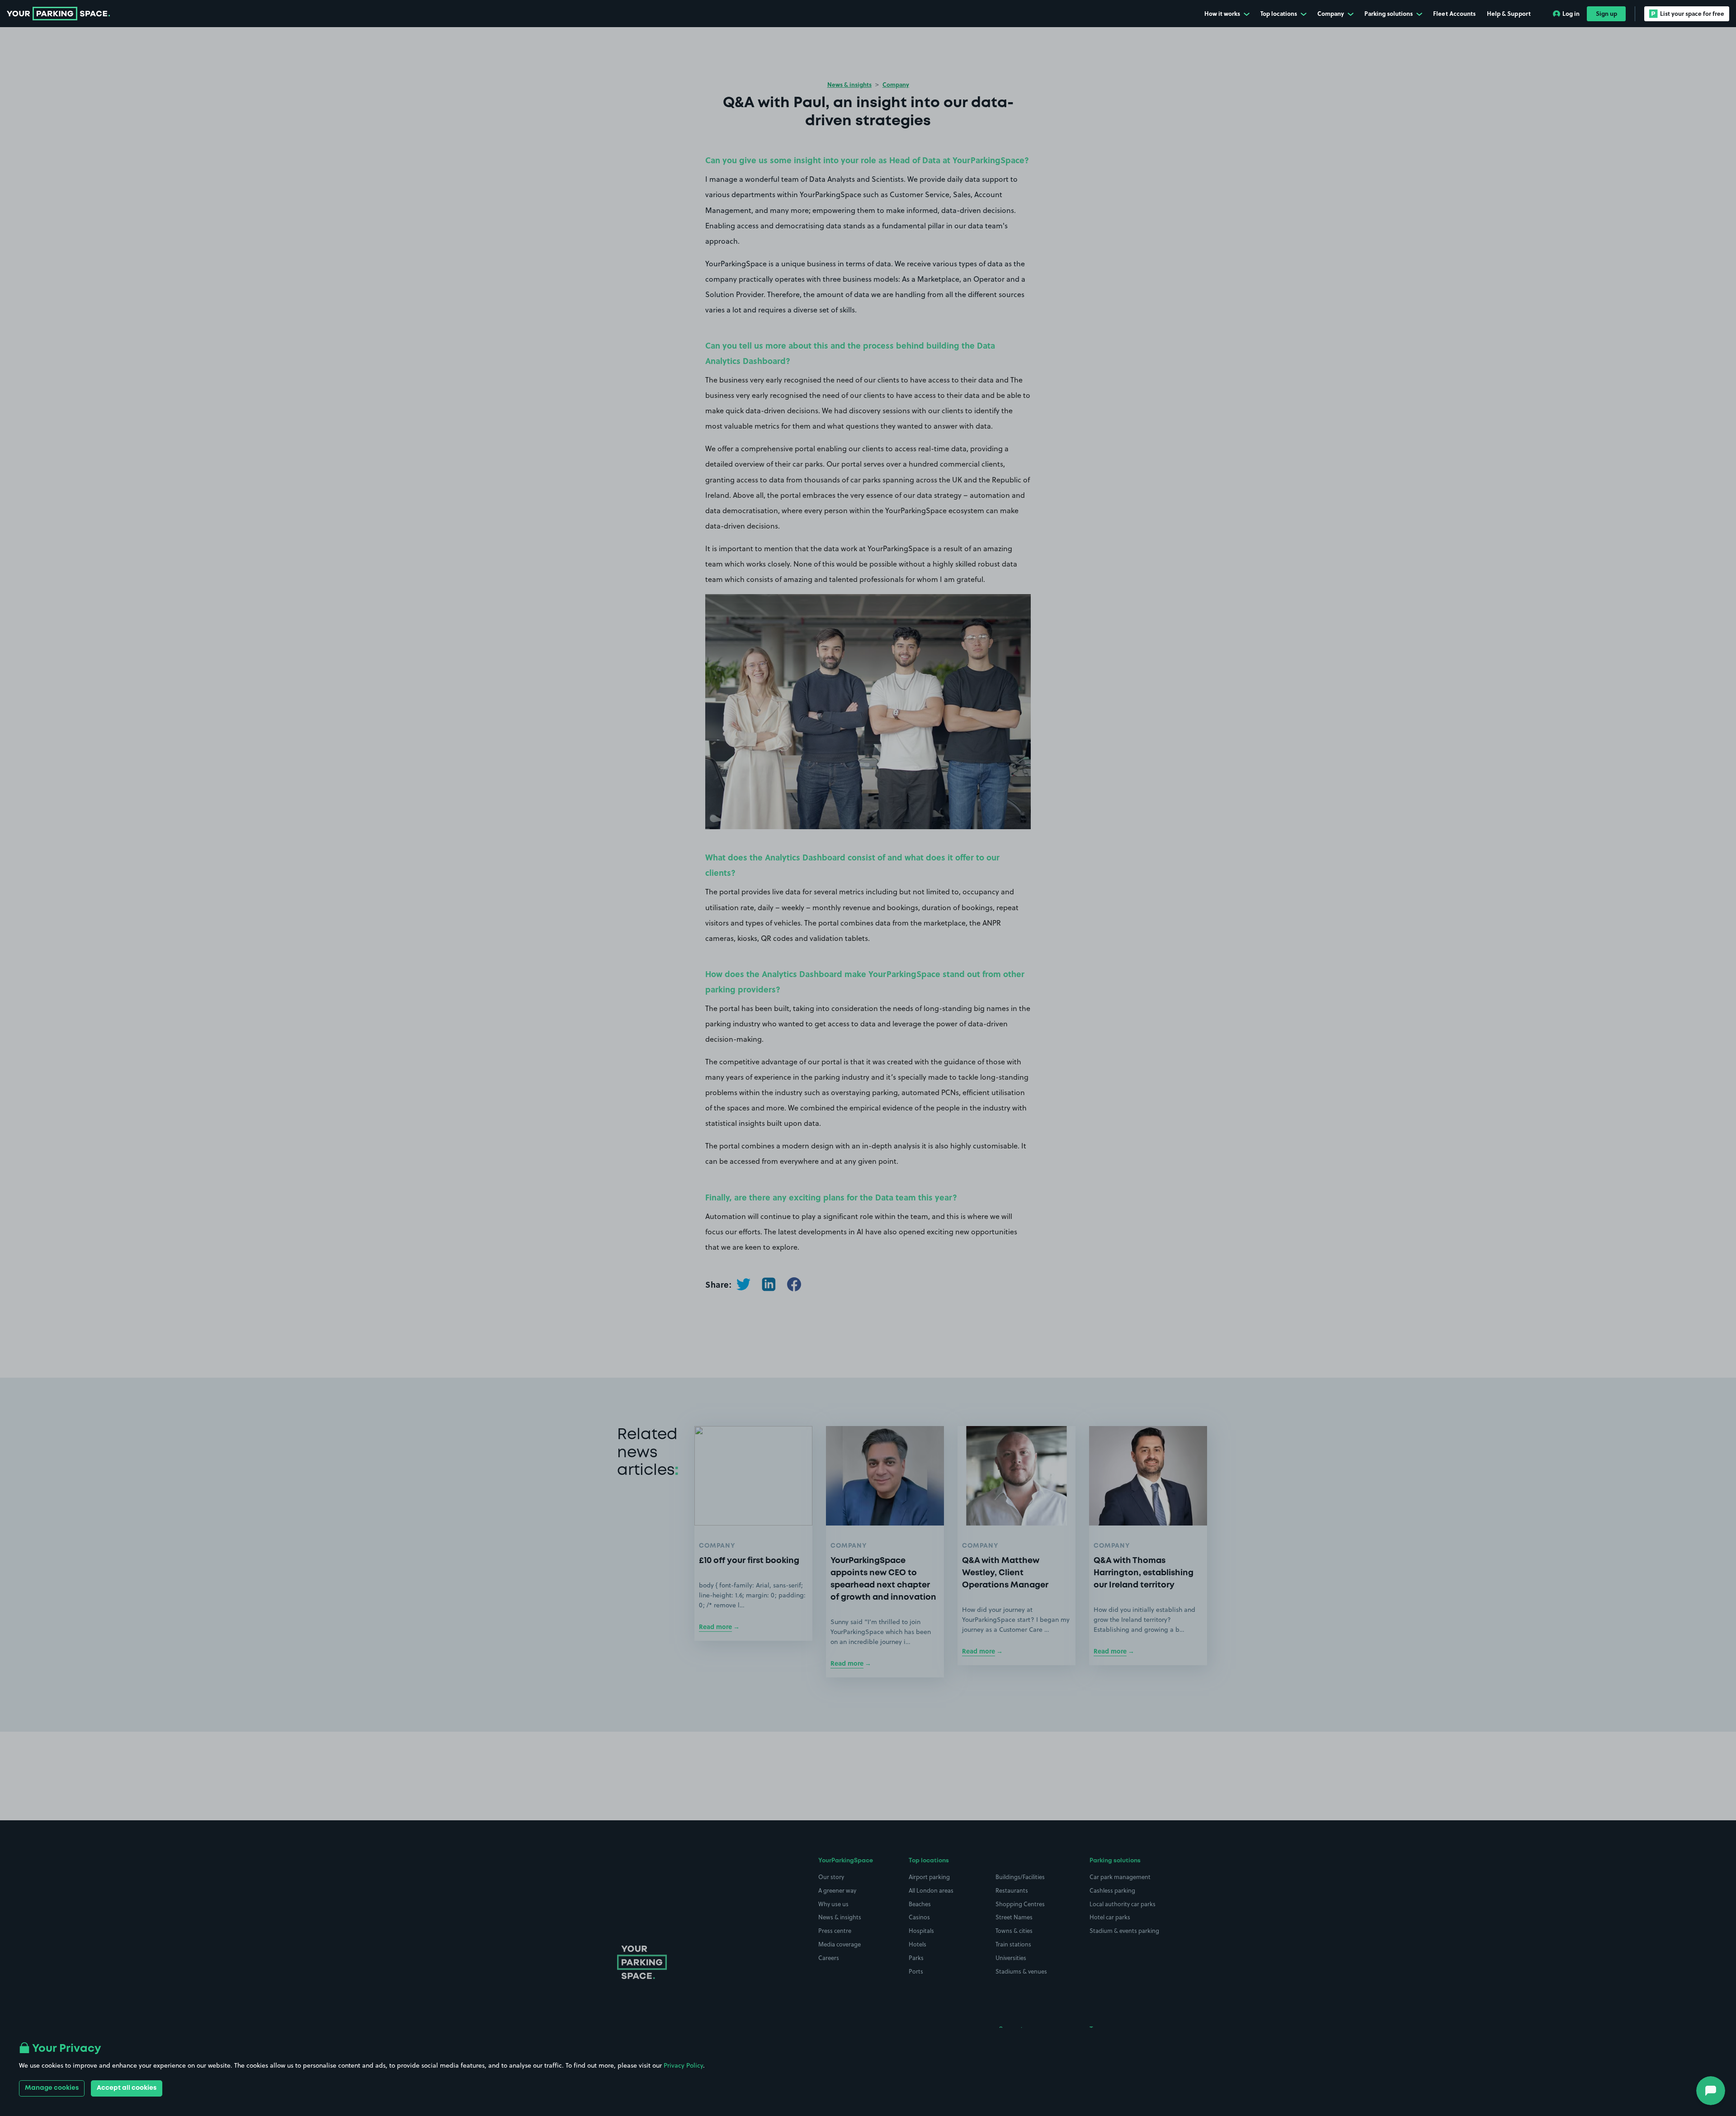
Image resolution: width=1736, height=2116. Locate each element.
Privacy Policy (683, 2065)
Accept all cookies (127, 2088)
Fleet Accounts (1454, 13)
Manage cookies (52, 2088)
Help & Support (1509, 13)
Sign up (1606, 13)
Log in (1571, 13)
